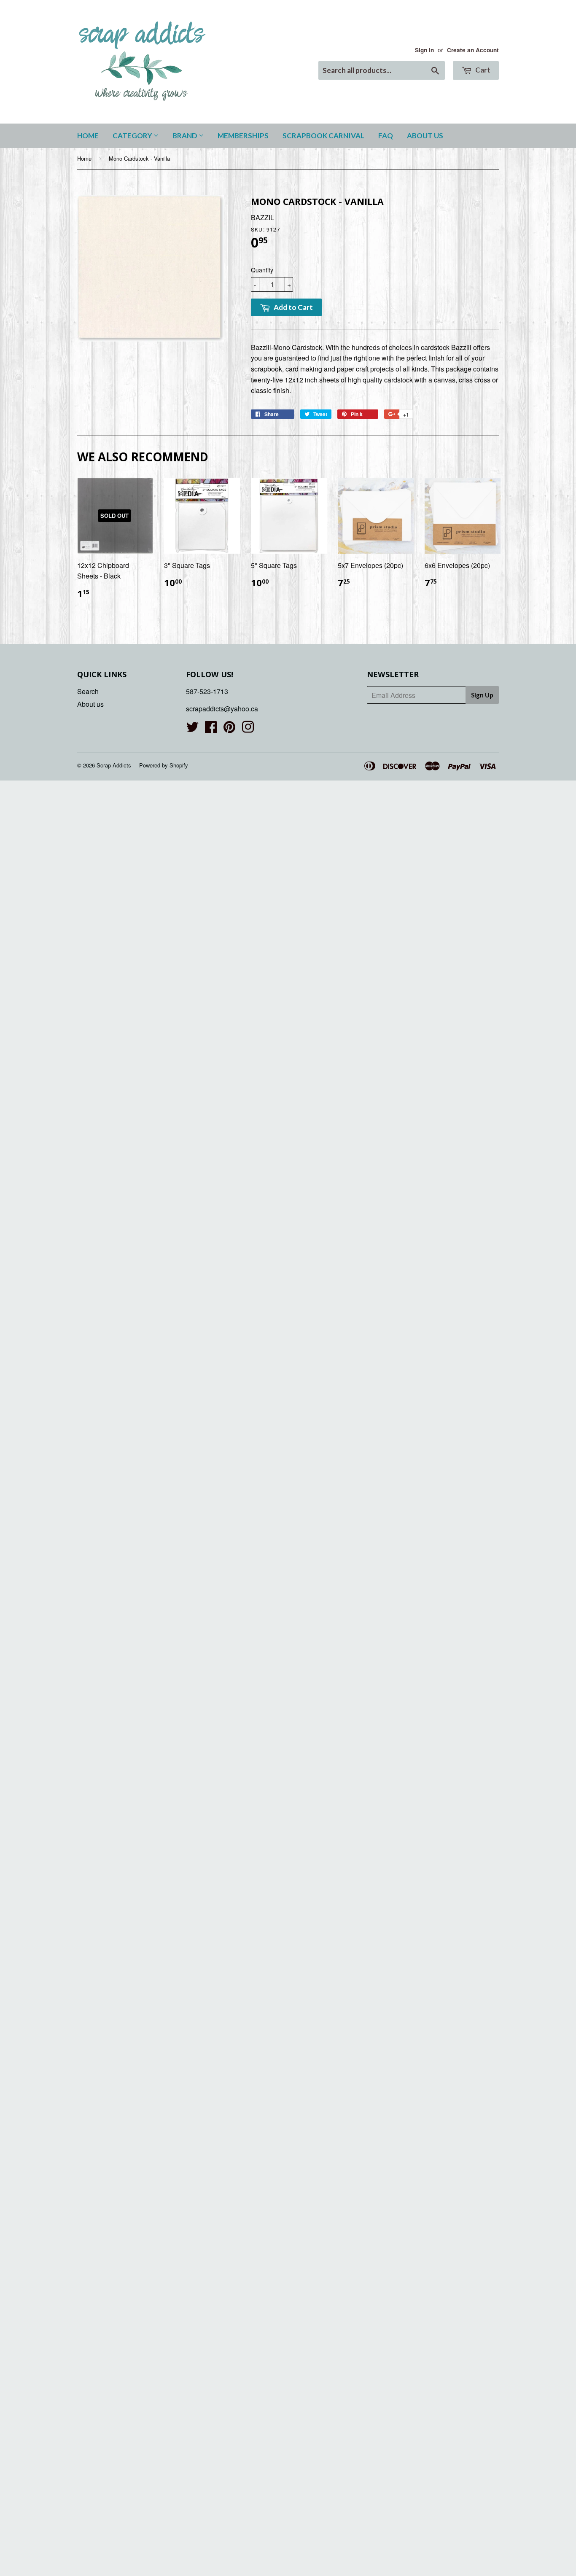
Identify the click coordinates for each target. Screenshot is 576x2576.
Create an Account (473, 50)
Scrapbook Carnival (323, 136)
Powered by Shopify (164, 765)
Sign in (424, 50)
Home (88, 136)
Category (133, 136)
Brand (186, 136)
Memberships (243, 136)
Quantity (262, 270)
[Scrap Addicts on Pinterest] (229, 729)
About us (425, 136)
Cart (482, 70)
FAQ (386, 136)
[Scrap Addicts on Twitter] (192, 729)
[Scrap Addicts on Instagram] (248, 729)
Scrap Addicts (114, 765)
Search (88, 691)
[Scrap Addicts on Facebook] (211, 729)
